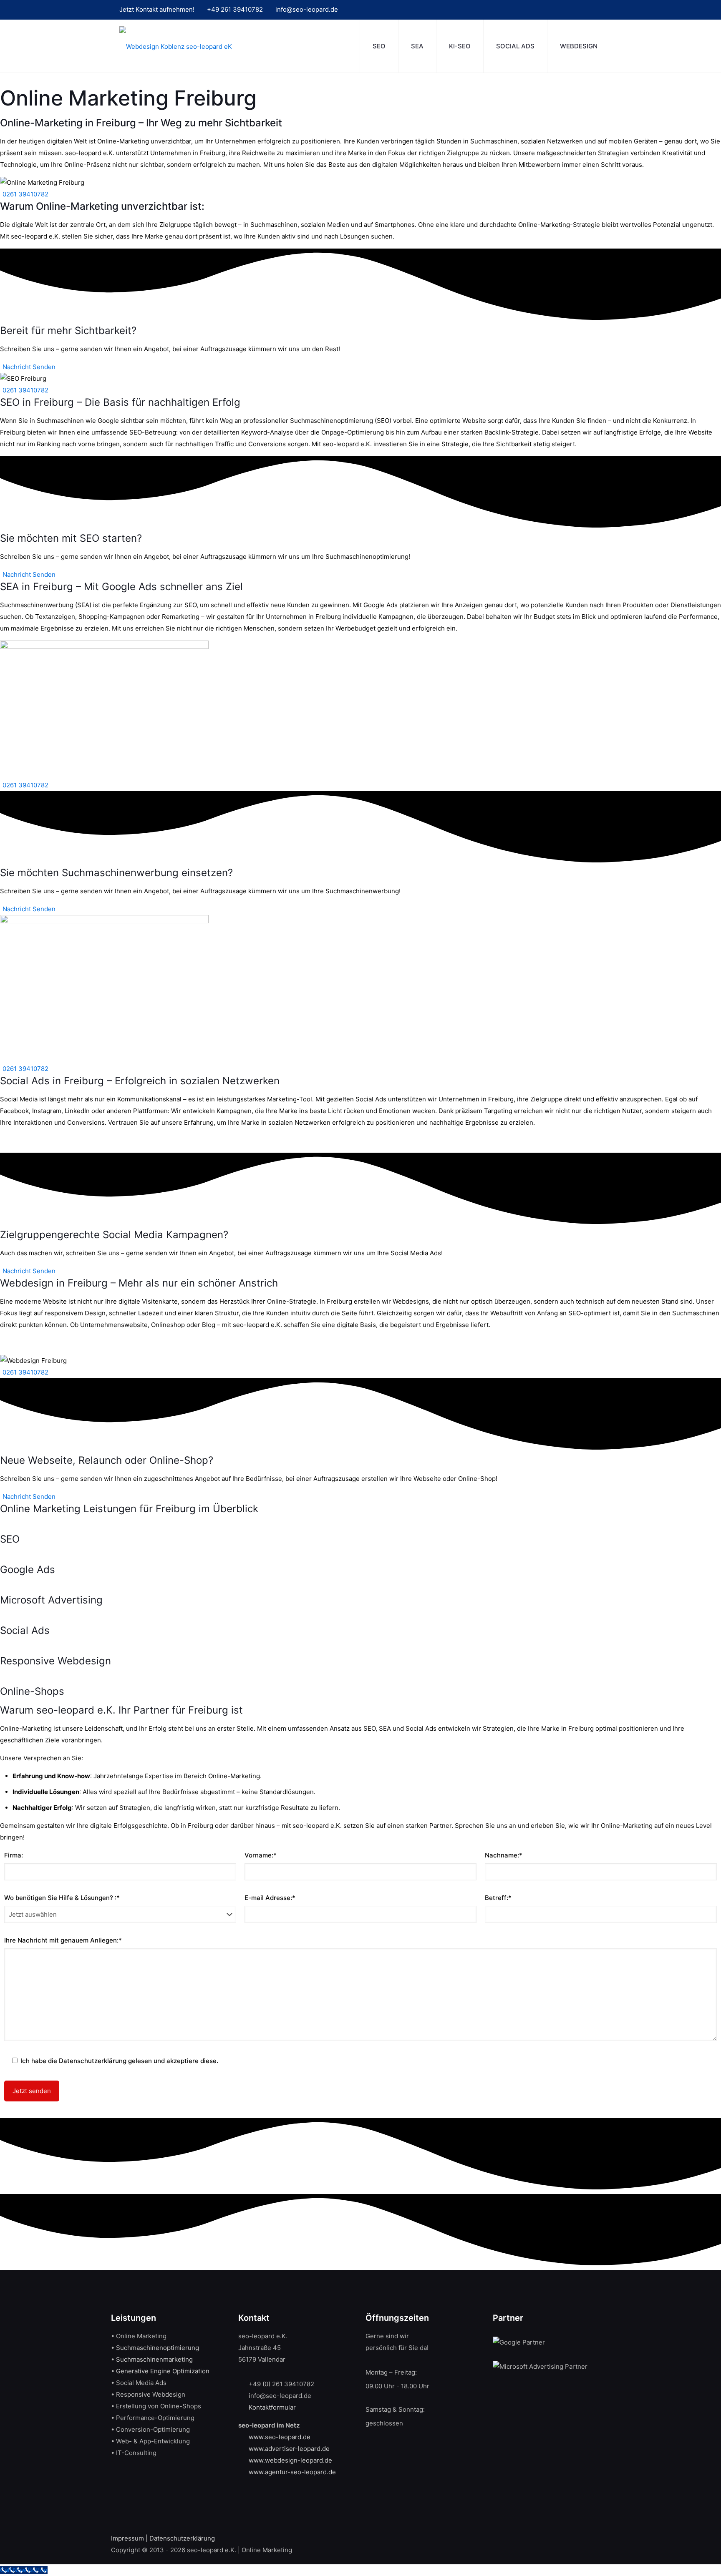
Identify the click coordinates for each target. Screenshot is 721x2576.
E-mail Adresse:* (270, 1898)
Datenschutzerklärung (182, 2538)
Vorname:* (261, 1855)
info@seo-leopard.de (307, 9)
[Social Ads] (1, 1618)
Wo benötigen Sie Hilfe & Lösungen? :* (62, 1898)
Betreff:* (498, 1898)
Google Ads (28, 1569)
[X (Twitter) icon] (531, 10)
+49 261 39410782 (235, 9)
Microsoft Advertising (51, 1600)
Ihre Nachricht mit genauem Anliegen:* (63, 1940)
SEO (10, 1539)
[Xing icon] (596, 10)
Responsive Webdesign (55, 1661)
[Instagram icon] (570, 10)
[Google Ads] (1, 1557)
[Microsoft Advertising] (1, 1588)
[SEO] (1, 1527)
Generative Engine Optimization (163, 2371)
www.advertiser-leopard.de (289, 2449)
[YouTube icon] (544, 10)
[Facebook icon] (518, 10)
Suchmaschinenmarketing (154, 2359)
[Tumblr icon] (583, 10)
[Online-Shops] (1, 1679)
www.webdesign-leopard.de (290, 2460)
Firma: (14, 1855)
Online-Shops (32, 1691)
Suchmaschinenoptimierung (158, 2348)
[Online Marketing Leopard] (176, 46)
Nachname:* (504, 1855)
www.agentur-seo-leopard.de (292, 2472)
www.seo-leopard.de (280, 2437)
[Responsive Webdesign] (1, 1649)
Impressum (127, 2538)
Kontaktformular (272, 2407)
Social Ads (25, 1630)
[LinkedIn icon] (557, 10)
